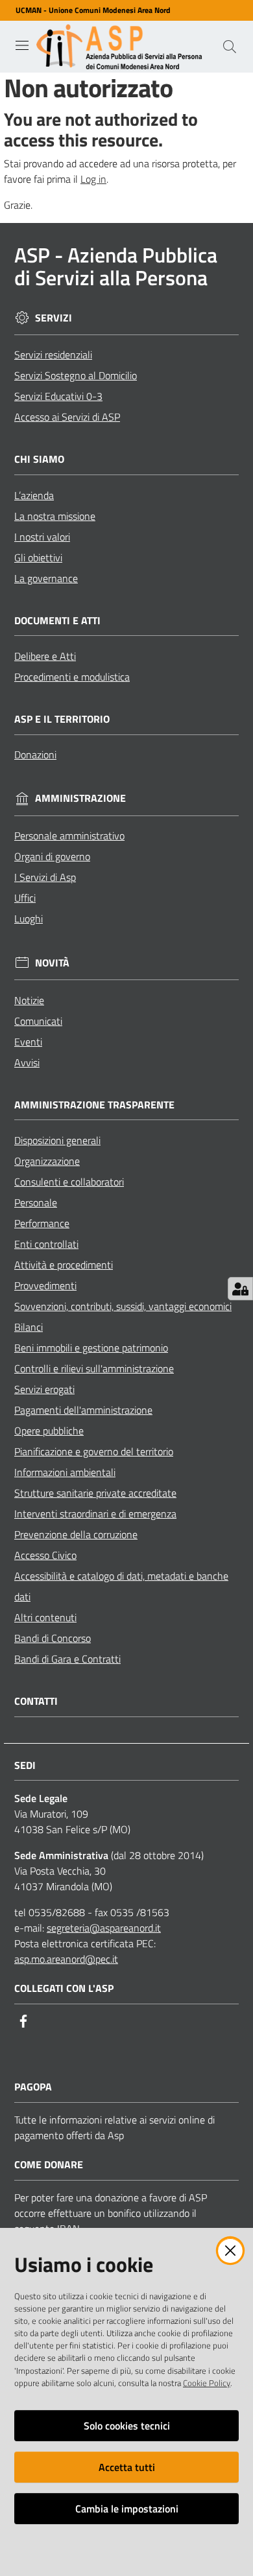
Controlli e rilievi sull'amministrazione (94, 1368)
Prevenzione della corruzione (76, 1534)
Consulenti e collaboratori (69, 1182)
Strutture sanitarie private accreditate (95, 1493)
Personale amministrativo (69, 836)
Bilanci (29, 1327)
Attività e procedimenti (64, 1265)
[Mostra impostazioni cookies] (240, 1289)
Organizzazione (47, 1161)
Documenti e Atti (57, 621)
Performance (42, 1223)
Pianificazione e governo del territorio (94, 1451)
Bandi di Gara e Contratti (67, 1659)
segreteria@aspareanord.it (104, 1928)
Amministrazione (80, 798)
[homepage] (122, 47)
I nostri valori (42, 537)
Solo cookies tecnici (127, 2426)
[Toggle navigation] (22, 45)
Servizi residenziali (53, 355)
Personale (36, 1202)
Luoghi (29, 919)
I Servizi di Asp (45, 877)
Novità (52, 963)
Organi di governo (52, 856)
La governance (46, 578)
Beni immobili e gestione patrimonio (91, 1348)
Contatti (36, 1701)
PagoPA (33, 2087)
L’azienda (34, 495)
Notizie (29, 1000)
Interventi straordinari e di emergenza (95, 1514)
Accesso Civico (45, 1555)
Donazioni (35, 755)
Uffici (25, 898)
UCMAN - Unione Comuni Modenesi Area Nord (93, 10)
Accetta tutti (127, 2467)
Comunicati (38, 1021)
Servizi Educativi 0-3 (58, 396)
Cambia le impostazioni (127, 2509)
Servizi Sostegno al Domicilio (76, 375)
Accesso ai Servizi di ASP (67, 417)
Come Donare (49, 2165)
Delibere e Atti (45, 656)
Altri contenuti (45, 1617)
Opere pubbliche (49, 1431)
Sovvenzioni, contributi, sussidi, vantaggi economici (123, 1306)
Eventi (28, 1042)
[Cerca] (230, 47)
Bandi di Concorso (53, 1638)
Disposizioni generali (57, 1140)
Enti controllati (46, 1244)
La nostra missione (55, 516)
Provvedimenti (45, 1285)
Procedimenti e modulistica (72, 677)
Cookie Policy (207, 2383)
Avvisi (27, 1062)
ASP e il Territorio (62, 719)
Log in (93, 179)
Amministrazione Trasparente (94, 1105)
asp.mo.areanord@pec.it (66, 1959)
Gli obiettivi (38, 557)
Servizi (54, 318)
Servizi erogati (44, 1389)
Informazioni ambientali (65, 1472)
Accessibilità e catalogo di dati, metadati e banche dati (121, 1586)
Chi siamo (39, 459)
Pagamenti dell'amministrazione (83, 1410)
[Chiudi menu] (206, 26)
